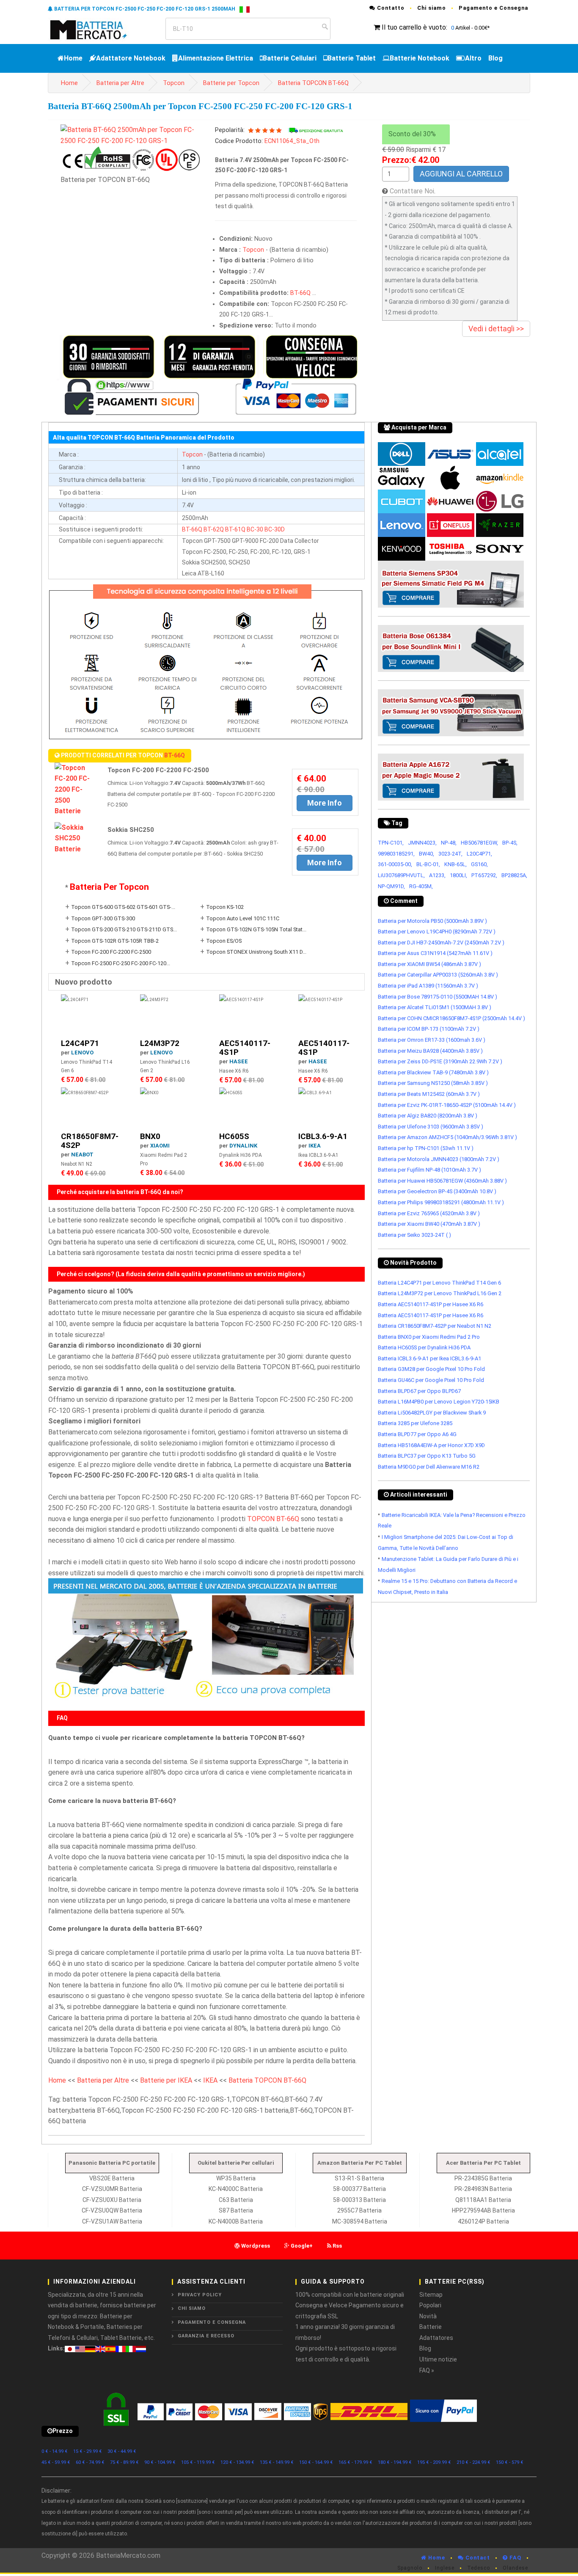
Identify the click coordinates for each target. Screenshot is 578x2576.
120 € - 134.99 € (237, 2462)
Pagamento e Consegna (493, 8)
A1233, (437, 875)
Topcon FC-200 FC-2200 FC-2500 (111, 952)
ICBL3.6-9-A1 (323, 1136)
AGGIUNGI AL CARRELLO (461, 174)
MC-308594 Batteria (360, 2221)
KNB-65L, (456, 864)
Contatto (390, 8)
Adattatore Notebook (131, 58)
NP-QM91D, (391, 886)
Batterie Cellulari (290, 58)
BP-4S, (510, 843)
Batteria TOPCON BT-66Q (313, 83)
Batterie (431, 2327)
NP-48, (449, 843)
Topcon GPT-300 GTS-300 (103, 918)
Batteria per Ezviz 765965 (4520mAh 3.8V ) (429, 1213)
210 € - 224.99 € (473, 2462)
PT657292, (484, 875)
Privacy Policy (200, 2295)
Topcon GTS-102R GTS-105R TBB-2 (115, 941)
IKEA (315, 1146)
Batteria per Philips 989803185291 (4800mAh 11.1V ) (441, 1202)
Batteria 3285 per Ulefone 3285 (415, 1423)
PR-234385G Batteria (483, 2178)
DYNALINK (243, 1146)
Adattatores (436, 2338)
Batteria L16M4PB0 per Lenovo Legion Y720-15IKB (439, 1402)
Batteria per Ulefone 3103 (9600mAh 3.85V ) (431, 1127)
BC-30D (275, 529)
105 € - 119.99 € (198, 2462)
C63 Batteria (236, 2200)
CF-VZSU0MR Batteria (112, 2189)
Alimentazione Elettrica (216, 58)
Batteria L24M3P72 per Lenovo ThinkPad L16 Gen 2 (440, 1293)
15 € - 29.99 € (88, 2451)
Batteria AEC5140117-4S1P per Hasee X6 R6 (431, 1304)
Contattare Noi (412, 191)
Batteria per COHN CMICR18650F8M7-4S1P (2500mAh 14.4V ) (451, 1018)
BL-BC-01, (428, 864)
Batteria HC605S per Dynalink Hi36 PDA (424, 1347)
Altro (473, 58)
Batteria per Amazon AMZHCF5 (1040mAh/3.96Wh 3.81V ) (447, 1137)
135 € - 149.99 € (277, 2462)
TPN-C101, (391, 843)
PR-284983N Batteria (483, 2189)
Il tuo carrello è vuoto (414, 27)
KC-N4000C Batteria (236, 2189)
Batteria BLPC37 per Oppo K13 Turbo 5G (427, 1456)
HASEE (239, 1061)
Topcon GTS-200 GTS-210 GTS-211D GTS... (124, 929)
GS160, (479, 864)
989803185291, (396, 854)
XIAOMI (160, 1146)
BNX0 (150, 1136)
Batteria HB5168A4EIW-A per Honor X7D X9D (431, 1445)
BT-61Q (235, 529)
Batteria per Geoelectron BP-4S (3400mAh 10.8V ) (437, 1191)
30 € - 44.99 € (122, 2451)
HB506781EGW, (479, 843)
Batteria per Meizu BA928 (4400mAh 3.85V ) (430, 1051)
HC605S (234, 1136)
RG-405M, (421, 886)
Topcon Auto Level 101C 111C (243, 918)
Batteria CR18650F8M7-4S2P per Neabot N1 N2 (435, 1326)
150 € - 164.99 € (316, 2462)
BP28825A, (514, 875)
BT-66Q (300, 293)
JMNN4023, (422, 843)
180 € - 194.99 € (395, 2462)
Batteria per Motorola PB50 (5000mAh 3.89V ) (432, 921)
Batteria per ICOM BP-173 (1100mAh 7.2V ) (429, 1029)
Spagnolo (410, 2568)
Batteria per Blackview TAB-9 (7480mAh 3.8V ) (433, 1072)
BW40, (427, 854)
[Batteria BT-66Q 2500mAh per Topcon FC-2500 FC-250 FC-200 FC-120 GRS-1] (131, 135)
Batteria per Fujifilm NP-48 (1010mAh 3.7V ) (429, 1170)
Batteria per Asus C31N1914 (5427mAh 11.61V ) (435, 953)
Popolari (430, 2305)
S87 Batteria (236, 2210)
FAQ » (427, 2370)
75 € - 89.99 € (124, 2462)
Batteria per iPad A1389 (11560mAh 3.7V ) (428, 986)
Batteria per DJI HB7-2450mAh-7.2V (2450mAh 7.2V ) (441, 943)
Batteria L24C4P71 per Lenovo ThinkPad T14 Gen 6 (439, 1283)
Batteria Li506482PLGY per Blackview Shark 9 (432, 1413)
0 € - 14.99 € (55, 2451)
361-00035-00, (395, 864)
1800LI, (458, 875)
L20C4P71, (479, 854)
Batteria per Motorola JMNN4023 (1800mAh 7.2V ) (439, 1159)
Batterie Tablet (352, 58)
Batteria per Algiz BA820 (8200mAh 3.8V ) (428, 1116)
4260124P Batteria (483, 2221)
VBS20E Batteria (112, 2178)
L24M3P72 (160, 1043)
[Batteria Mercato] (98, 29)
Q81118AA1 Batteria (483, 2200)
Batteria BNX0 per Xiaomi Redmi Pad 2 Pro (429, 1337)
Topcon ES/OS (224, 941)
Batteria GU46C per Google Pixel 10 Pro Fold (431, 1380)
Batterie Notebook (420, 58)
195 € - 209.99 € (434, 2462)
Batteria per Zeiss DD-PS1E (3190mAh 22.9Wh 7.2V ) (440, 1061)
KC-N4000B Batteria (236, 2221)
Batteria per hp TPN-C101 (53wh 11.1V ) (426, 1148)
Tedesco (479, 2568)
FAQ (515, 2558)
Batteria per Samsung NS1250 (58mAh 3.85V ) (433, 1083)
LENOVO (82, 1053)
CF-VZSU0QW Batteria (112, 2210)
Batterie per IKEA (166, 2080)
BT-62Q (214, 529)
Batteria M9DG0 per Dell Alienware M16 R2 (429, 1467)
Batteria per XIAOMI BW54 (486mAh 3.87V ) (429, 964)
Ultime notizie (438, 2359)
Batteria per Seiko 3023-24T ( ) (414, 1235)
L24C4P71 (80, 1043)
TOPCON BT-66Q (273, 1519)
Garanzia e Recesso (206, 2336)
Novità (428, 2316)
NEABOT (82, 1155)
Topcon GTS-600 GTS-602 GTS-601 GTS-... (123, 907)
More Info (325, 803)
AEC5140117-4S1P (245, 1048)
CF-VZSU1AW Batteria (112, 2221)
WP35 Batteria (236, 2178)
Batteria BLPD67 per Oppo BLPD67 (419, 1391)
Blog (495, 58)
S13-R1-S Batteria (359, 2178)
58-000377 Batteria (359, 2189)
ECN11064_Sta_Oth (292, 141)
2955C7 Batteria (359, 2210)
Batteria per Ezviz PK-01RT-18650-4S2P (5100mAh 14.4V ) (447, 1105)
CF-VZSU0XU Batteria (112, 2200)
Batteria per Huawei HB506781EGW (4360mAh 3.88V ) (442, 1181)
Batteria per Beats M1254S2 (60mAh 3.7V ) (429, 1094)
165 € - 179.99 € (355, 2462)
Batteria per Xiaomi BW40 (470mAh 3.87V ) (429, 1224)
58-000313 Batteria (359, 2200)
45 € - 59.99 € (56, 2462)
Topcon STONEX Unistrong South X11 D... (256, 952)
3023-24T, (450, 854)
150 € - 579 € (510, 2462)
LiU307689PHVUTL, (401, 875)
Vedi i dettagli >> (496, 329)
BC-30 (255, 529)
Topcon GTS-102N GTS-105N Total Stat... (256, 929)
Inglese (445, 2568)
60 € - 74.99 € (90, 2462)
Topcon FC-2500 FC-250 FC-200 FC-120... (121, 963)
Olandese (515, 2568)
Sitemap (431, 2295)
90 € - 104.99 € (160, 2462)
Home (73, 58)
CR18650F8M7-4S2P (90, 1141)
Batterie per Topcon (231, 83)
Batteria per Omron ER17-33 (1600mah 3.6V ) (432, 1040)
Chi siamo (432, 8)
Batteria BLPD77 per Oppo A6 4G (417, 1434)
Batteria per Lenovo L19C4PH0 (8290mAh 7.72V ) (437, 932)
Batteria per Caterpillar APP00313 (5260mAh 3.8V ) (438, 975)
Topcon (174, 83)
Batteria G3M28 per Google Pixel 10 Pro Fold (431, 1369)
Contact (477, 2558)
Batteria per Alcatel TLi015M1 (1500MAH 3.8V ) (435, 1007)
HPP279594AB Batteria (483, 2210)
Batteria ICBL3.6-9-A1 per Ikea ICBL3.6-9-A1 (429, 1358)
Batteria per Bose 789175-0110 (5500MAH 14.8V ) (438, 997)
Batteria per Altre (120, 83)
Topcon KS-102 (225, 907)
